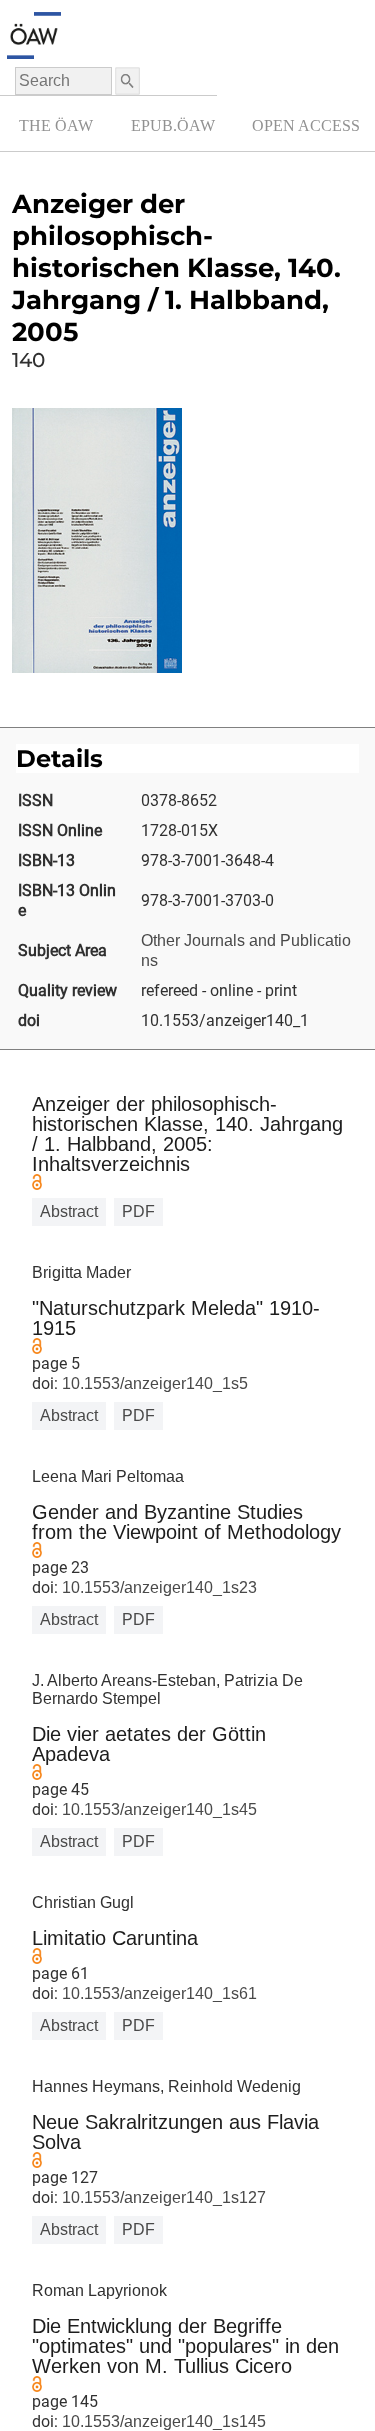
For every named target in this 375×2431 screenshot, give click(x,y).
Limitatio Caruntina (115, 1938)
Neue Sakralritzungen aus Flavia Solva (175, 2132)
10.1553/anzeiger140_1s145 (162, 2421)
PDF (138, 1211)
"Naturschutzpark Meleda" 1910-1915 (176, 1318)
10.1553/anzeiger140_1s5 (153, 1383)
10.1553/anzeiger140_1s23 (157, 1587)
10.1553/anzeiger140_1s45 (157, 1809)
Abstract (69, 1211)
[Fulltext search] (126, 81)
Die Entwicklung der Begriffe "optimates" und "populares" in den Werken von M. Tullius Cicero (185, 2346)
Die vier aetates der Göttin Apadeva (149, 1744)
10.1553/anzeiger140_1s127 (162, 2197)
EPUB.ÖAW (173, 125)
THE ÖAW (56, 125)
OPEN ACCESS (306, 125)
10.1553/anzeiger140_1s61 (157, 1993)
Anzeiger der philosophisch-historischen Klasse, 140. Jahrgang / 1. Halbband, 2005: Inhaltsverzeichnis (187, 1134)
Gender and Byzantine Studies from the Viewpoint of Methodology (186, 1522)
